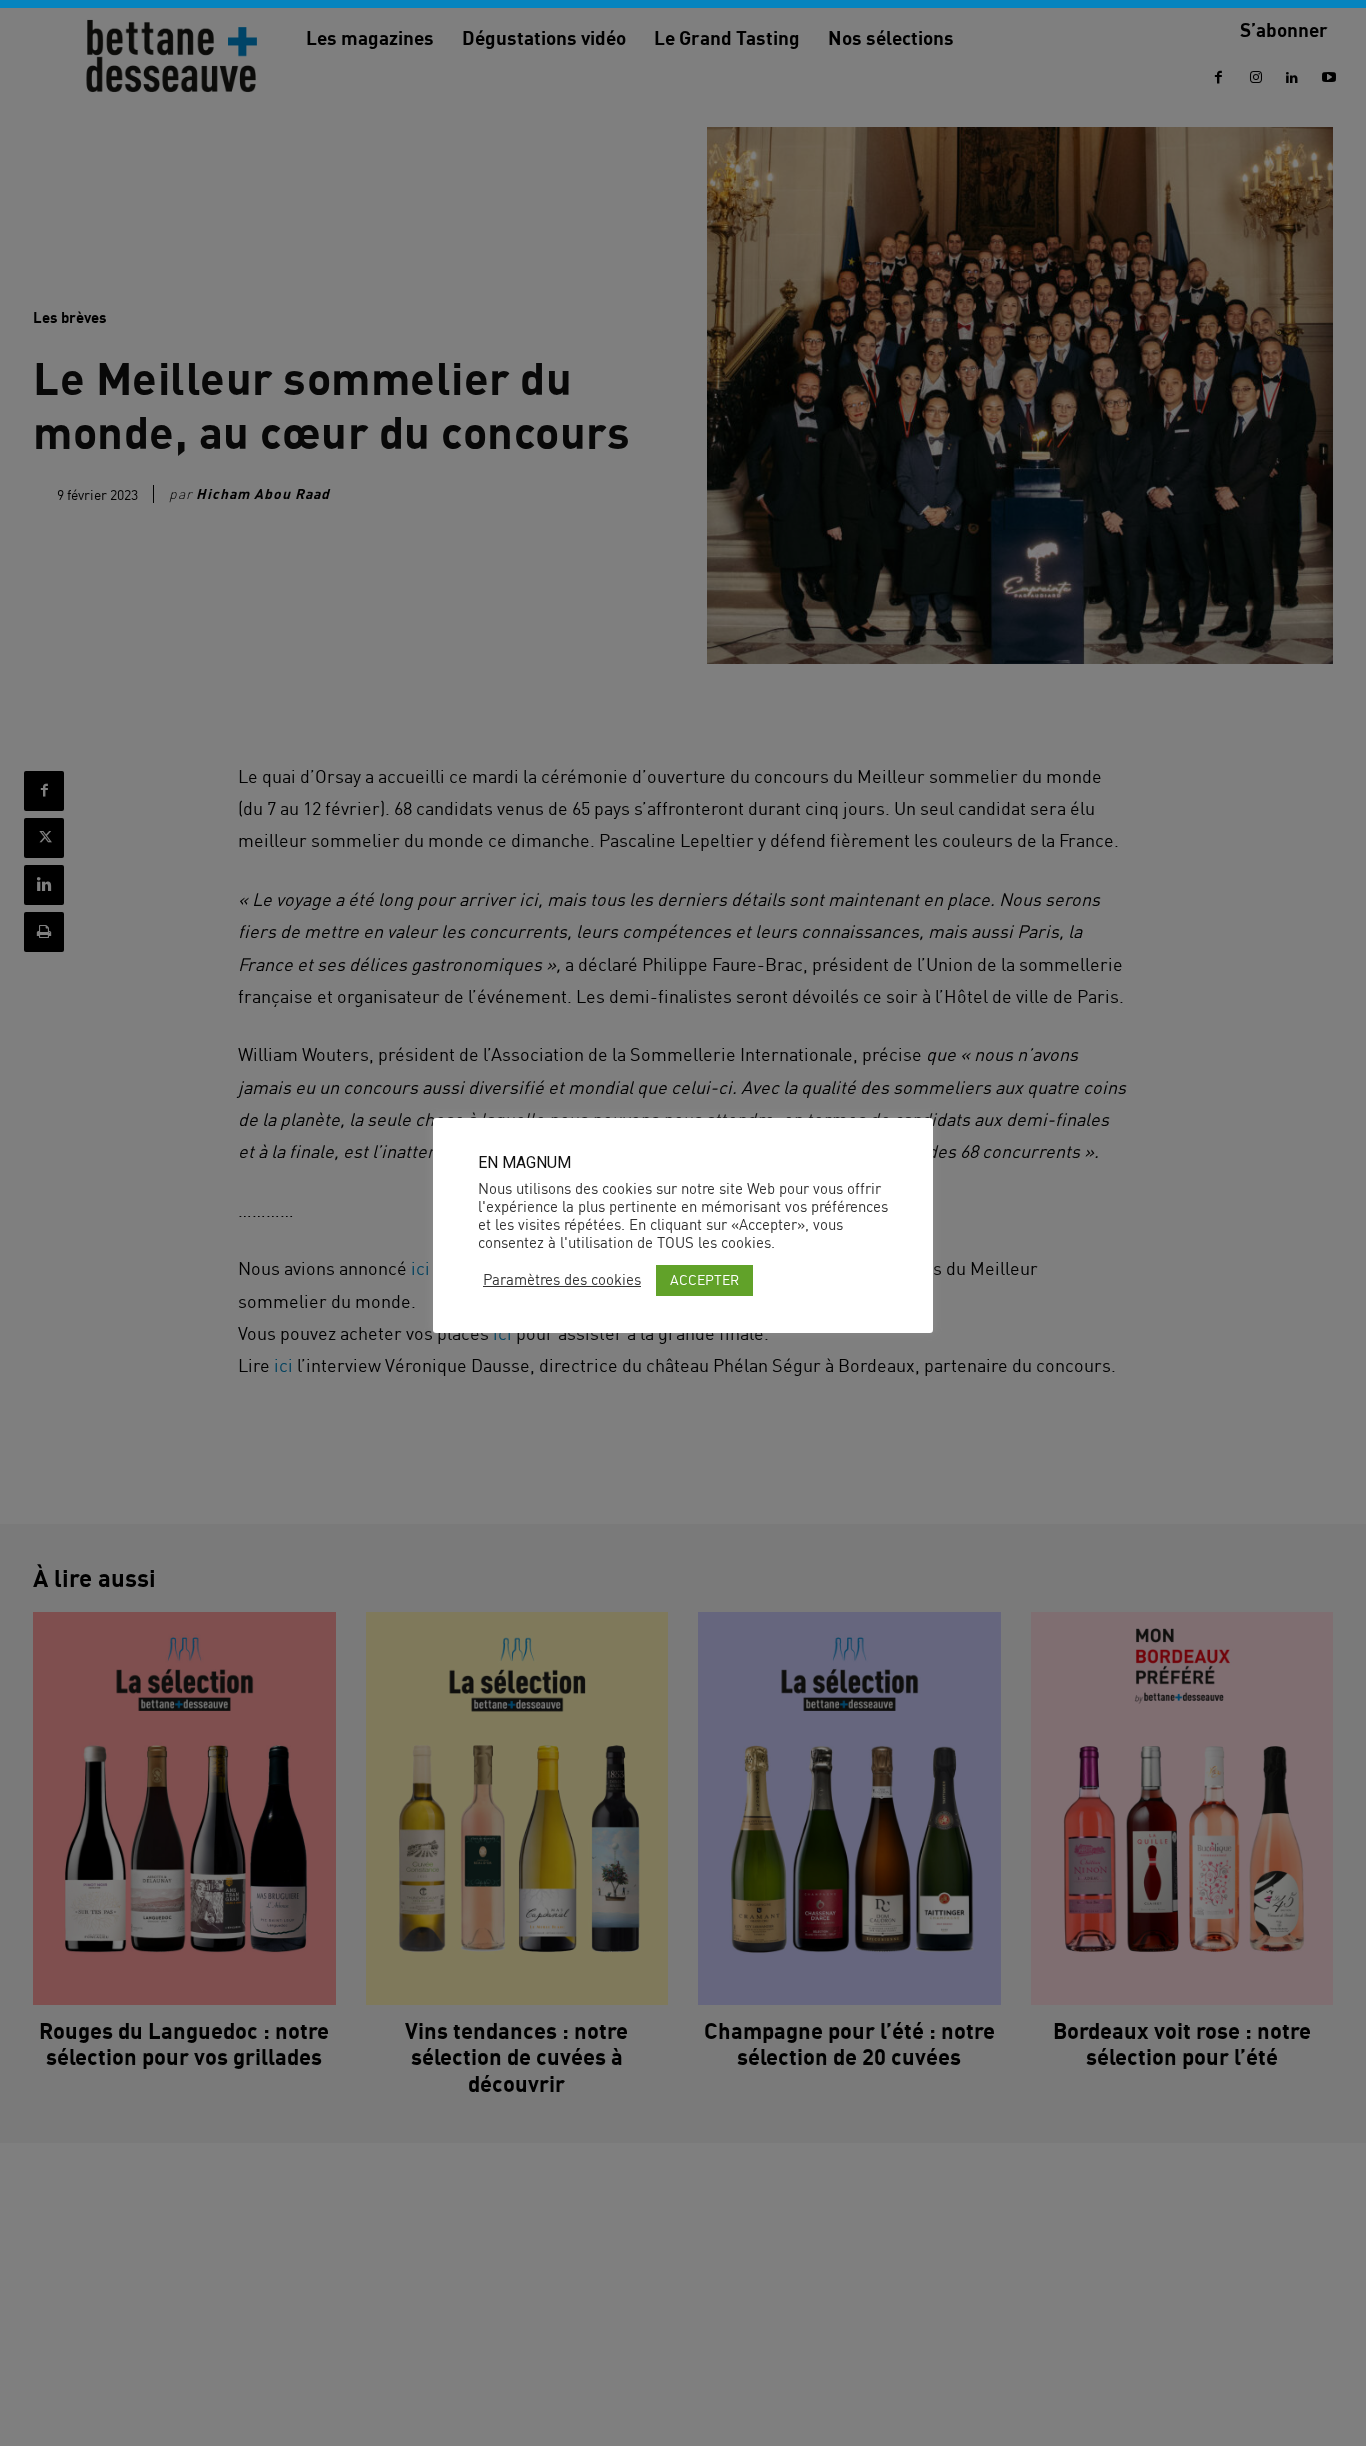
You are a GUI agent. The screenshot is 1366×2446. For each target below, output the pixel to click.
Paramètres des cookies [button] (562, 1280)
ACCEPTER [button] (704, 1279)
